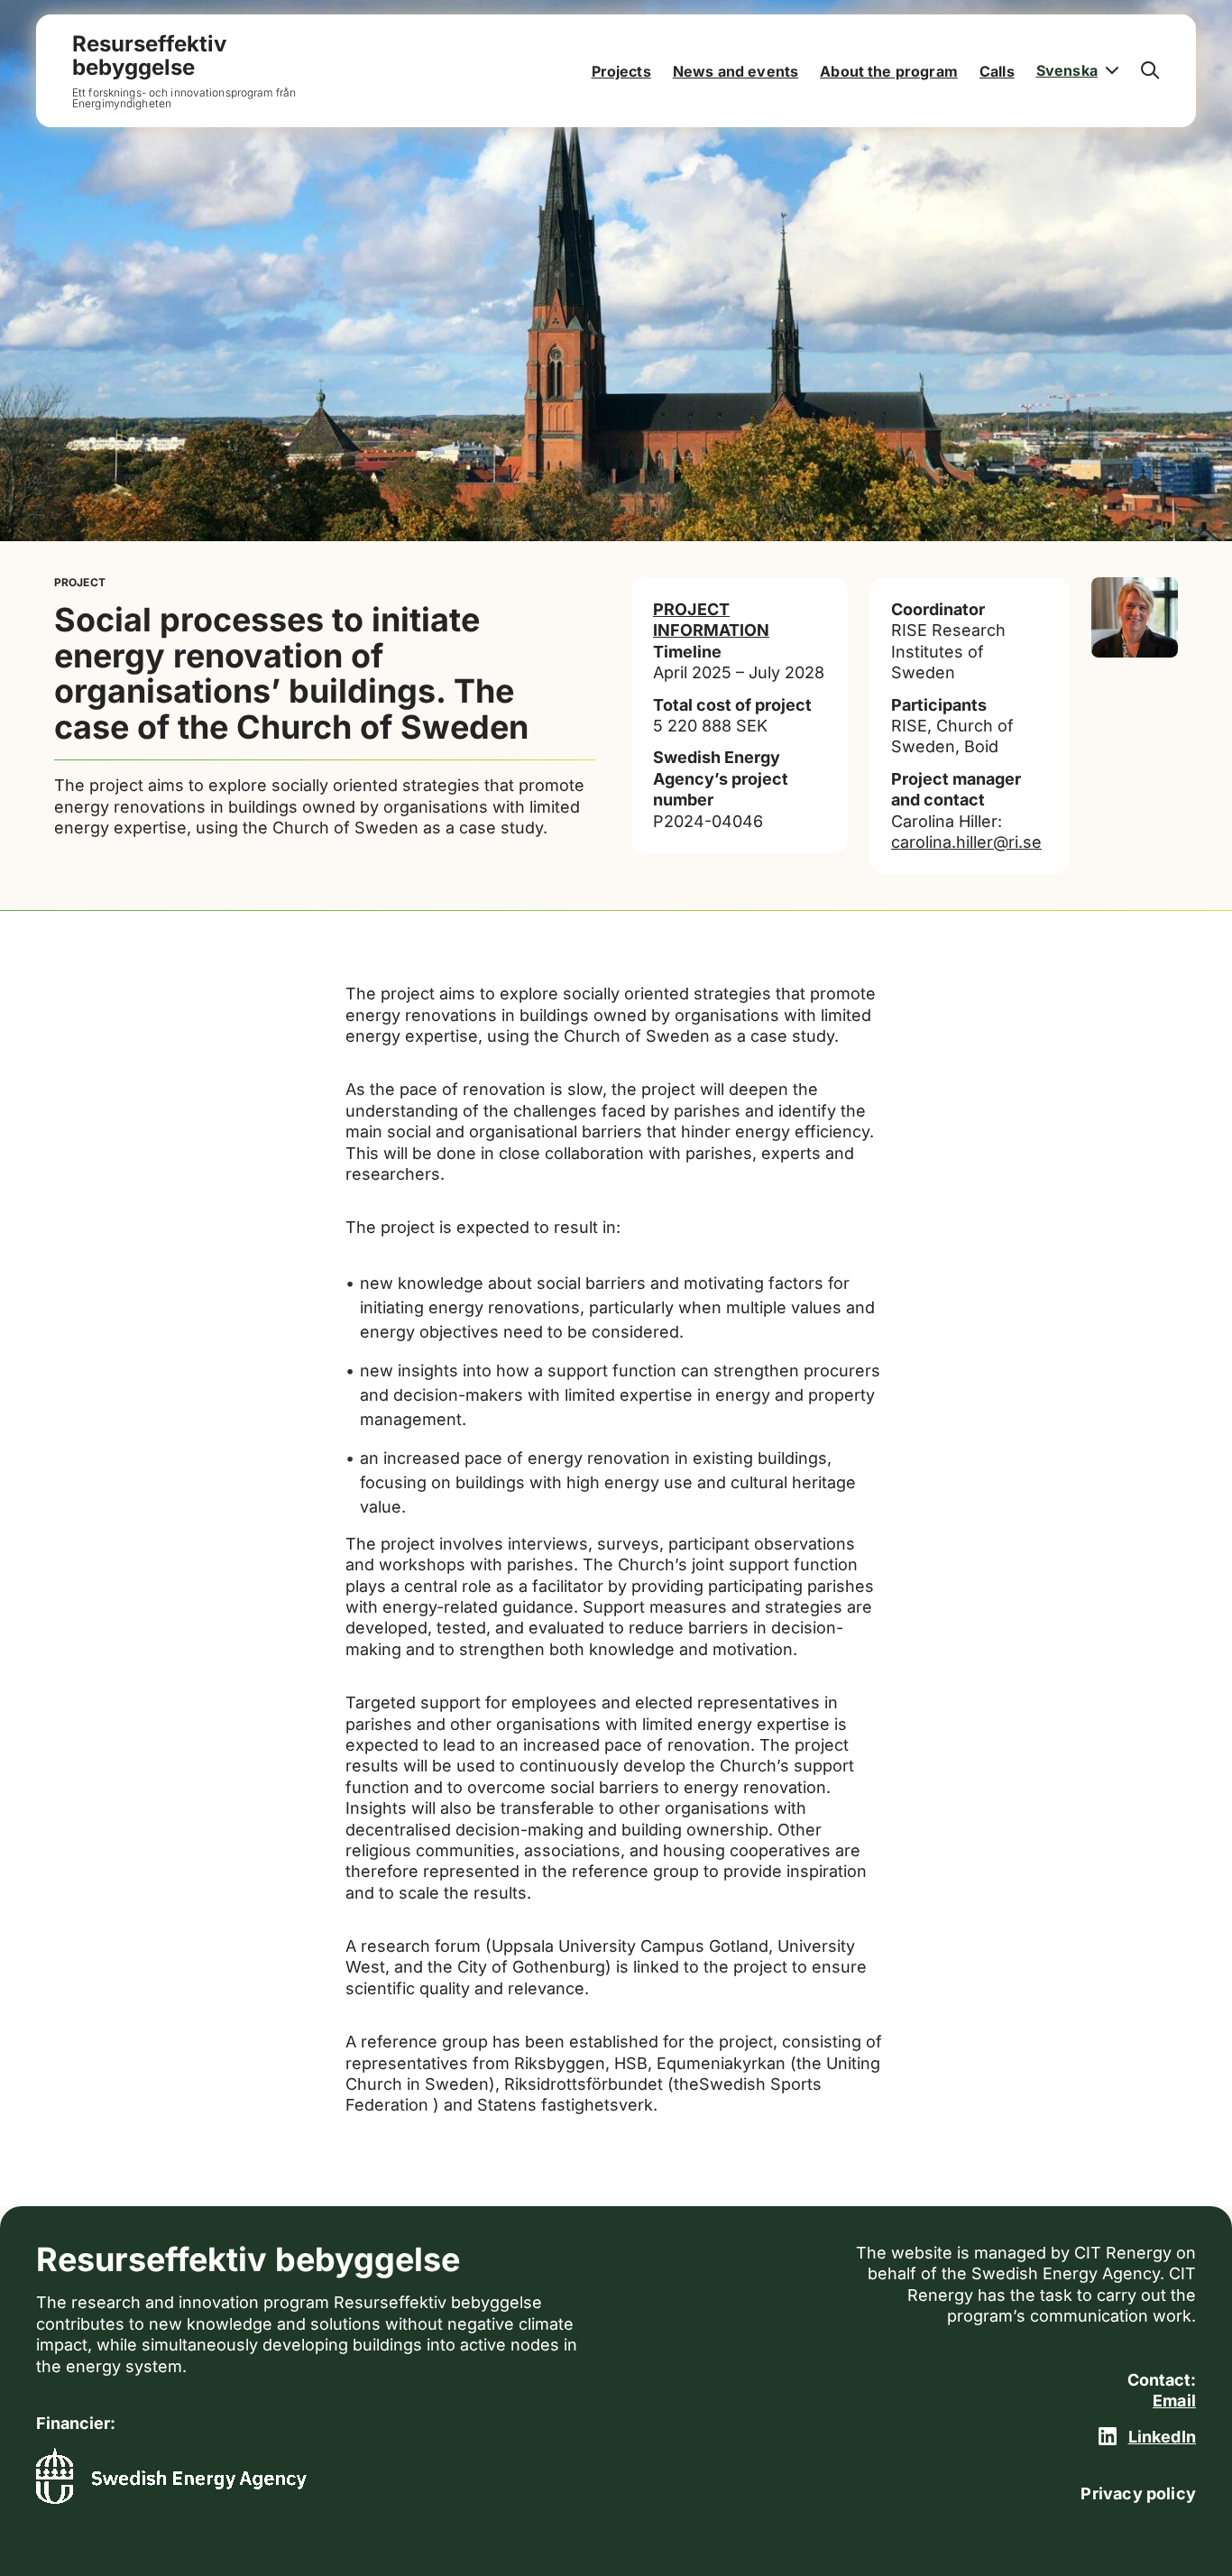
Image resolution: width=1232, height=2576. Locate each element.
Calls (997, 71)
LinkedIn (1162, 2437)
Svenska (1067, 70)
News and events (736, 71)
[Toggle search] (1150, 71)
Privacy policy (1138, 2493)
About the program (889, 71)
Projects (621, 71)
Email (1174, 2401)
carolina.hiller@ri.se (966, 842)
